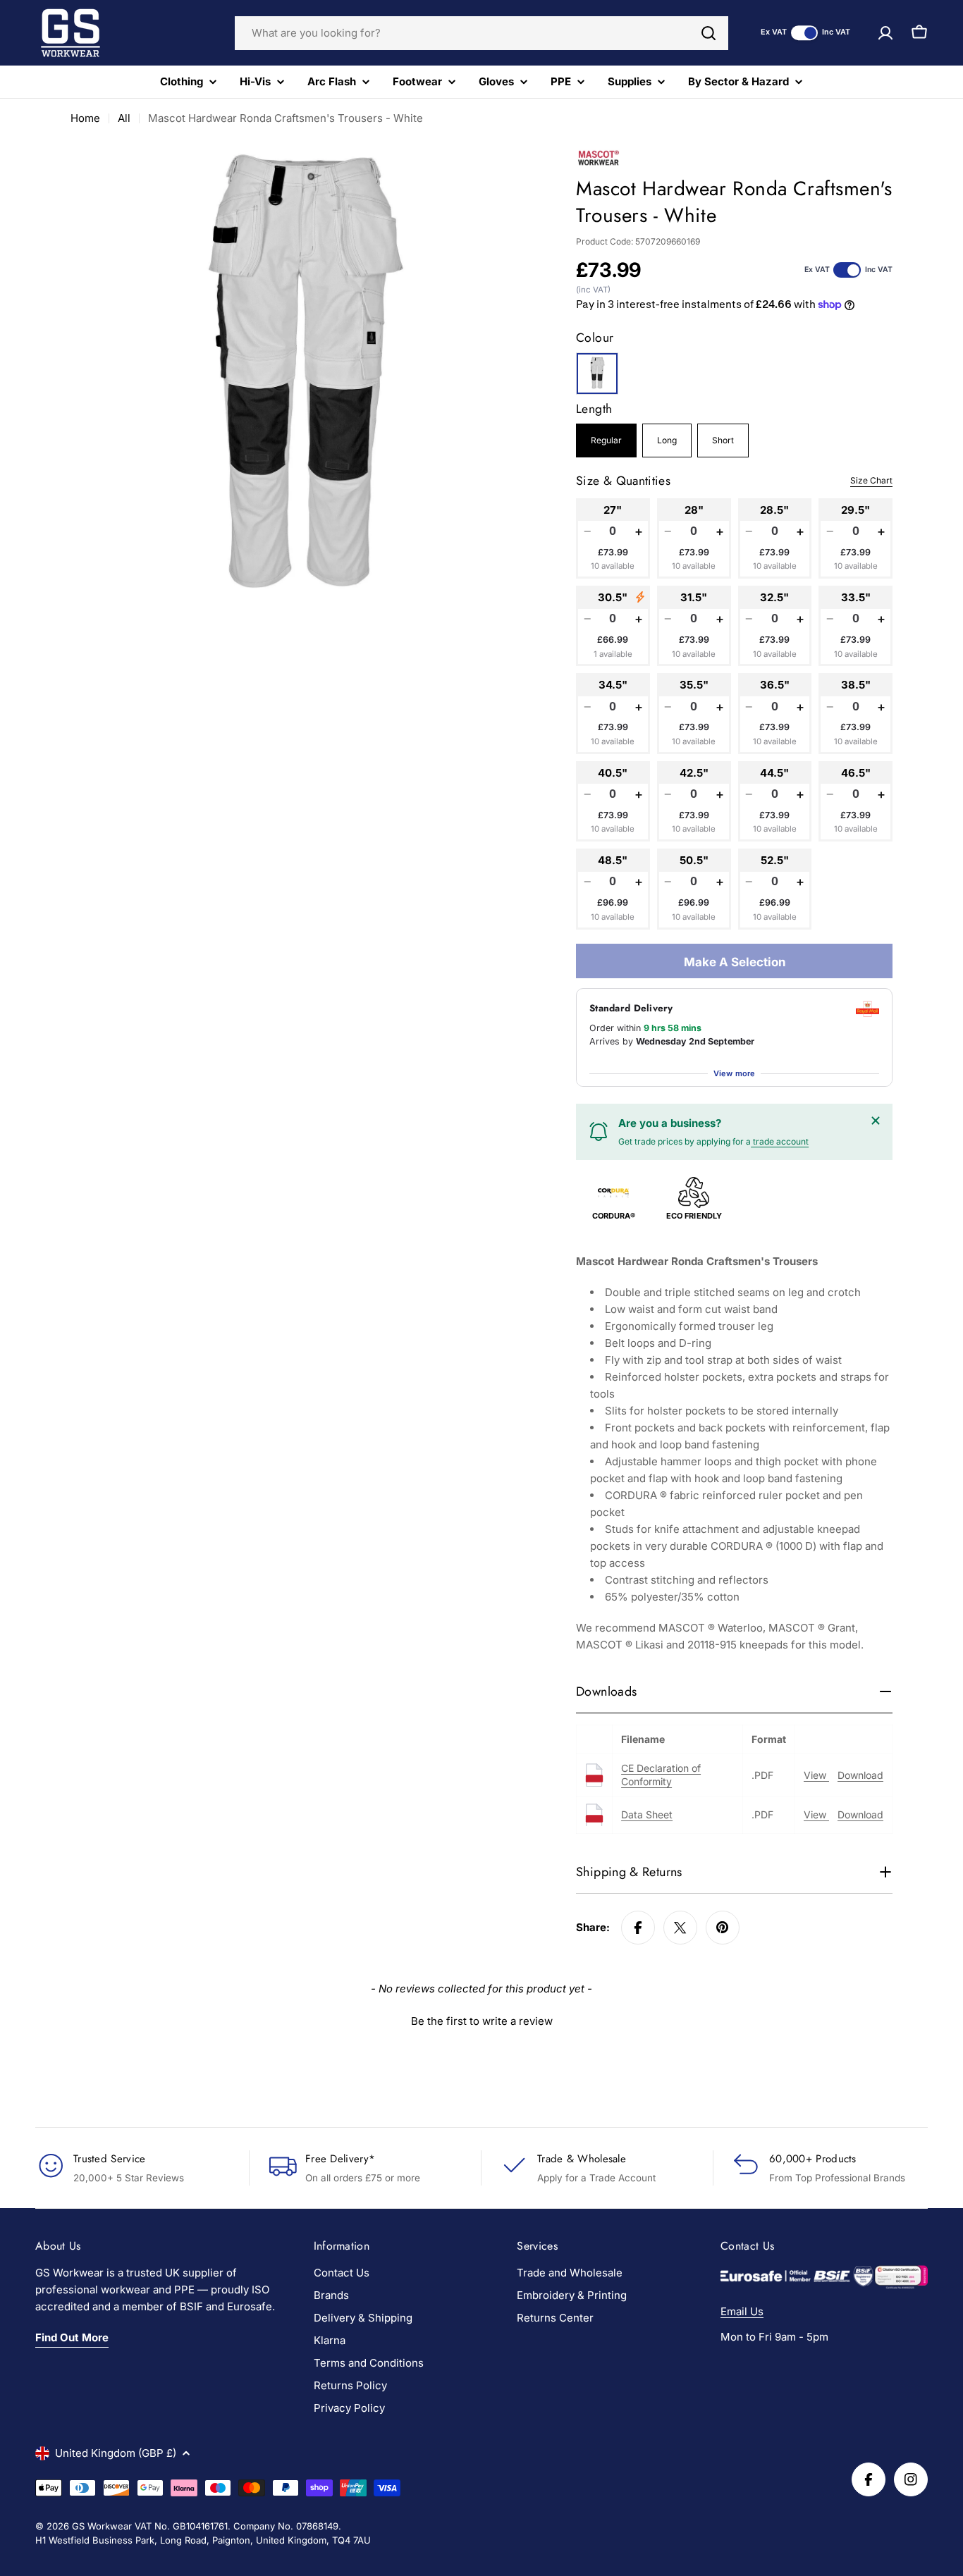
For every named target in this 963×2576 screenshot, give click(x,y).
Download (860, 1775)
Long (667, 440)
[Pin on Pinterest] (723, 1928)
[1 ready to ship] (640, 597)
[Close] (876, 1121)
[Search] (709, 33)
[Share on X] (680, 1928)
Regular (606, 440)
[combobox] (481, 33)
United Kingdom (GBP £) (116, 2453)
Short (723, 440)
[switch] (804, 33)
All (124, 118)
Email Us (742, 2311)
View (816, 1775)
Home (85, 118)
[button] (481, 2019)
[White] (597, 374)
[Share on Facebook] (638, 1928)
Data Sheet (647, 1814)
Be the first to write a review (482, 2021)
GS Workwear (102, 2526)
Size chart (871, 480)
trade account (780, 1141)
